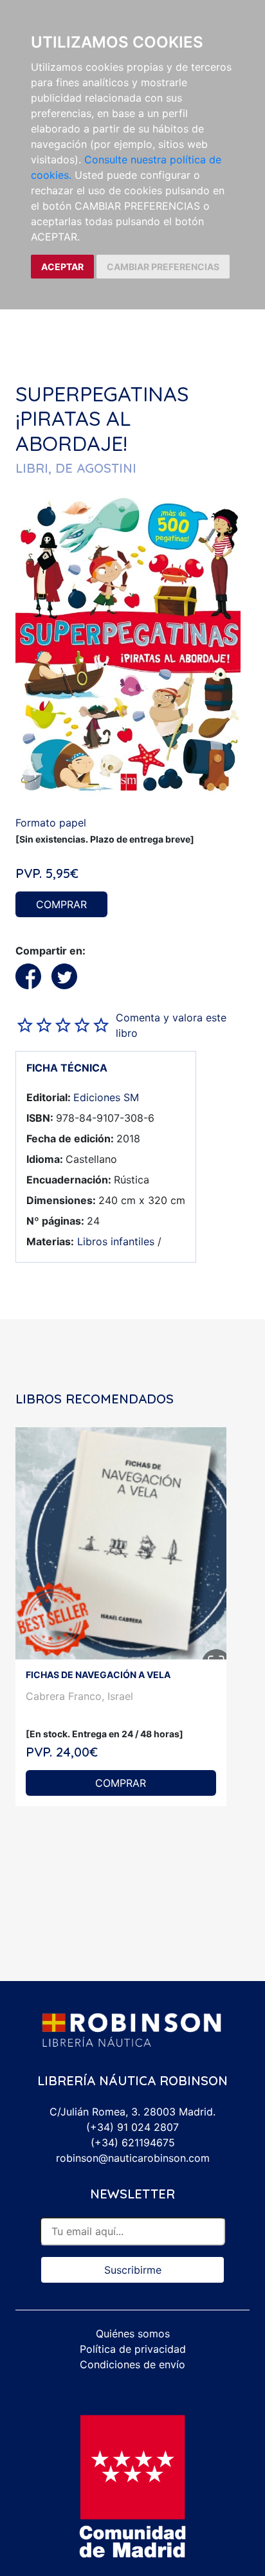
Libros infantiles (116, 1241)
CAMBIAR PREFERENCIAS (163, 267)
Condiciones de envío (132, 2364)
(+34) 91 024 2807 (132, 2127)
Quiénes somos (133, 2334)
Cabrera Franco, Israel (79, 1696)
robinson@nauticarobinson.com (133, 2158)
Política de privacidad (133, 2349)
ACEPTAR (62, 267)
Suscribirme (133, 2270)
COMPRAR (61, 904)
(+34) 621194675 (133, 2142)
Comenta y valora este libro (171, 1025)
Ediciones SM (106, 1097)
